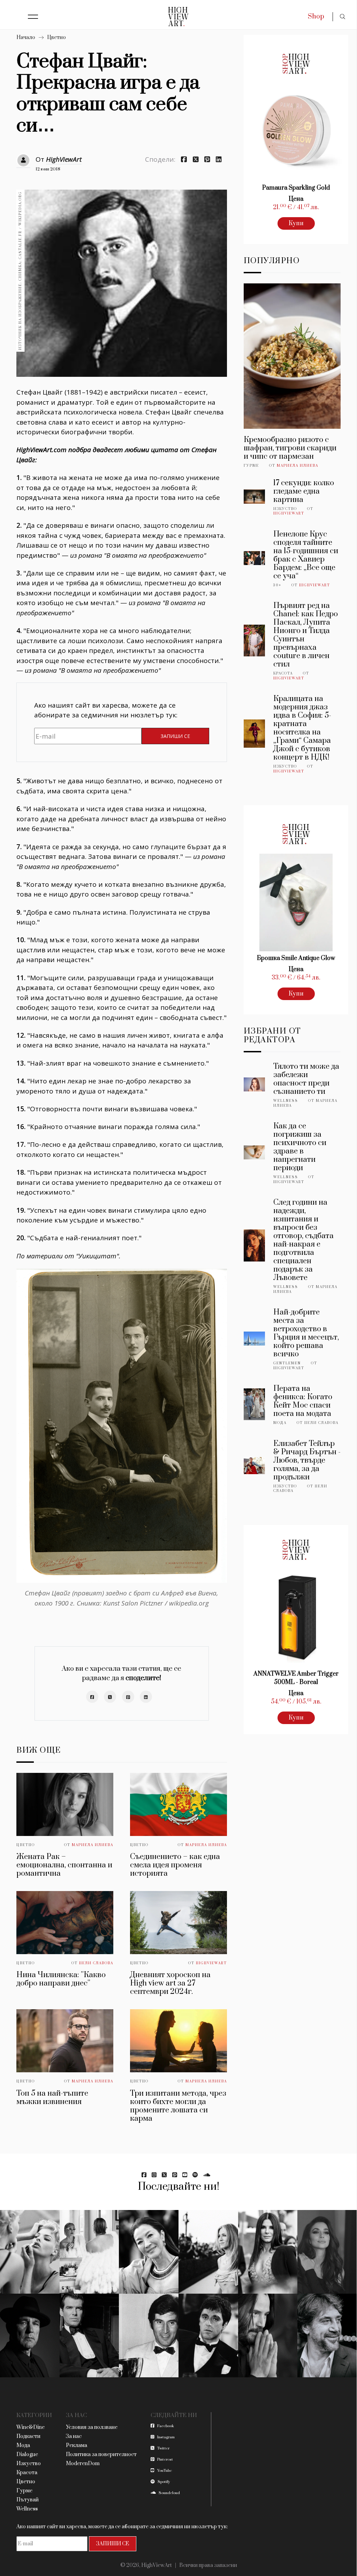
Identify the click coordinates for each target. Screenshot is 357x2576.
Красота (283, 673)
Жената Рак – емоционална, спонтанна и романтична (64, 1865)
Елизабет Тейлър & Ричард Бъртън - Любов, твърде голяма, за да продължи (307, 1460)
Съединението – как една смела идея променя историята (175, 1865)
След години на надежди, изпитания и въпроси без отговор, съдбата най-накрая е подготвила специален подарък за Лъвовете (303, 1240)
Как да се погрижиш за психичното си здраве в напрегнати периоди (300, 1147)
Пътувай (28, 2500)
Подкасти (28, 2436)
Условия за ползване (92, 2427)
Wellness (286, 1101)
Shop (316, 17)
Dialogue (27, 2455)
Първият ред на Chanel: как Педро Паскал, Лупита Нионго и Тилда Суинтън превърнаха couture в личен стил (306, 635)
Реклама (77, 2445)
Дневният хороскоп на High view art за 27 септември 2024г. (170, 1983)
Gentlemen (287, 1363)
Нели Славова (96, 1963)
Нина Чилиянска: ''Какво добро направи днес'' (61, 1979)
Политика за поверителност (101, 2455)
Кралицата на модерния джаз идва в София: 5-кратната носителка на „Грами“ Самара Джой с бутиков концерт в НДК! (302, 728)
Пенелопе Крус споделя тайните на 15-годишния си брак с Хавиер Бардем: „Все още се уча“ (306, 555)
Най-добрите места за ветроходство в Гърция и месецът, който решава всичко (306, 1333)
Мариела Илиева (93, 1845)
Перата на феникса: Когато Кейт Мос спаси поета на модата (303, 1401)
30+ (277, 585)
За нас (74, 2436)
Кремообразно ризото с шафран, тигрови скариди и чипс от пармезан (290, 448)
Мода (280, 1423)
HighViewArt (64, 159)
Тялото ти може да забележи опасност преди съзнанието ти (306, 1079)
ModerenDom (83, 2464)
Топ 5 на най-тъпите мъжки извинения (52, 2098)
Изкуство (285, 509)
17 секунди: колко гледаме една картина (304, 491)
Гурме (251, 466)
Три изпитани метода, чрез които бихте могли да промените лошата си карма (178, 2106)
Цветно (56, 37)
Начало (26, 37)
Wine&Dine (31, 2427)
